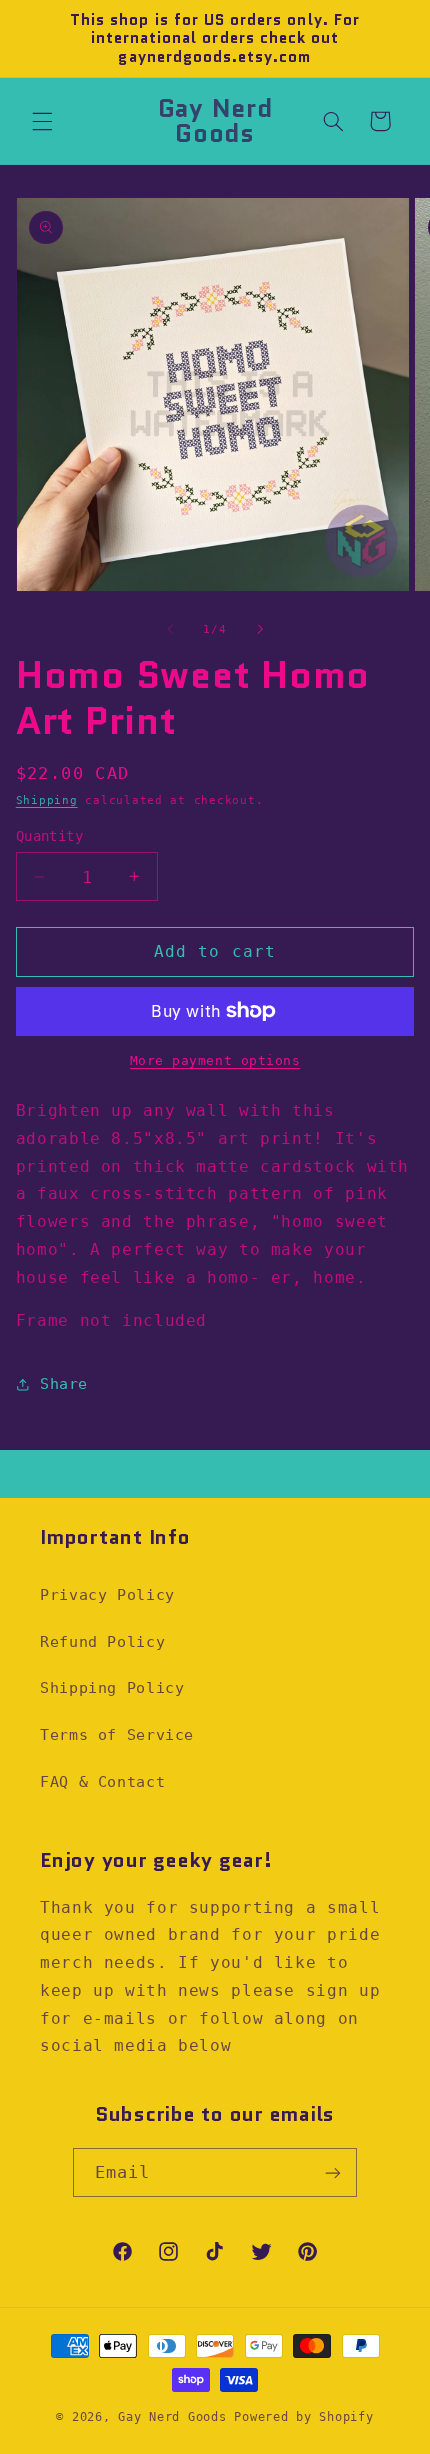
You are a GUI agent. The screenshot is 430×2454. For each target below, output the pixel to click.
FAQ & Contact (102, 1781)
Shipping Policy (112, 1687)
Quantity (49, 836)
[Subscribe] (333, 2172)
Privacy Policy (107, 1594)
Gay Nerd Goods (172, 2417)
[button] (42, 121)
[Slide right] (260, 630)
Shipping (47, 800)
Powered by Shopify (303, 2417)
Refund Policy (102, 1641)
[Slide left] (170, 630)
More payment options (215, 1060)
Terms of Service (117, 1734)
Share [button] (64, 1383)
